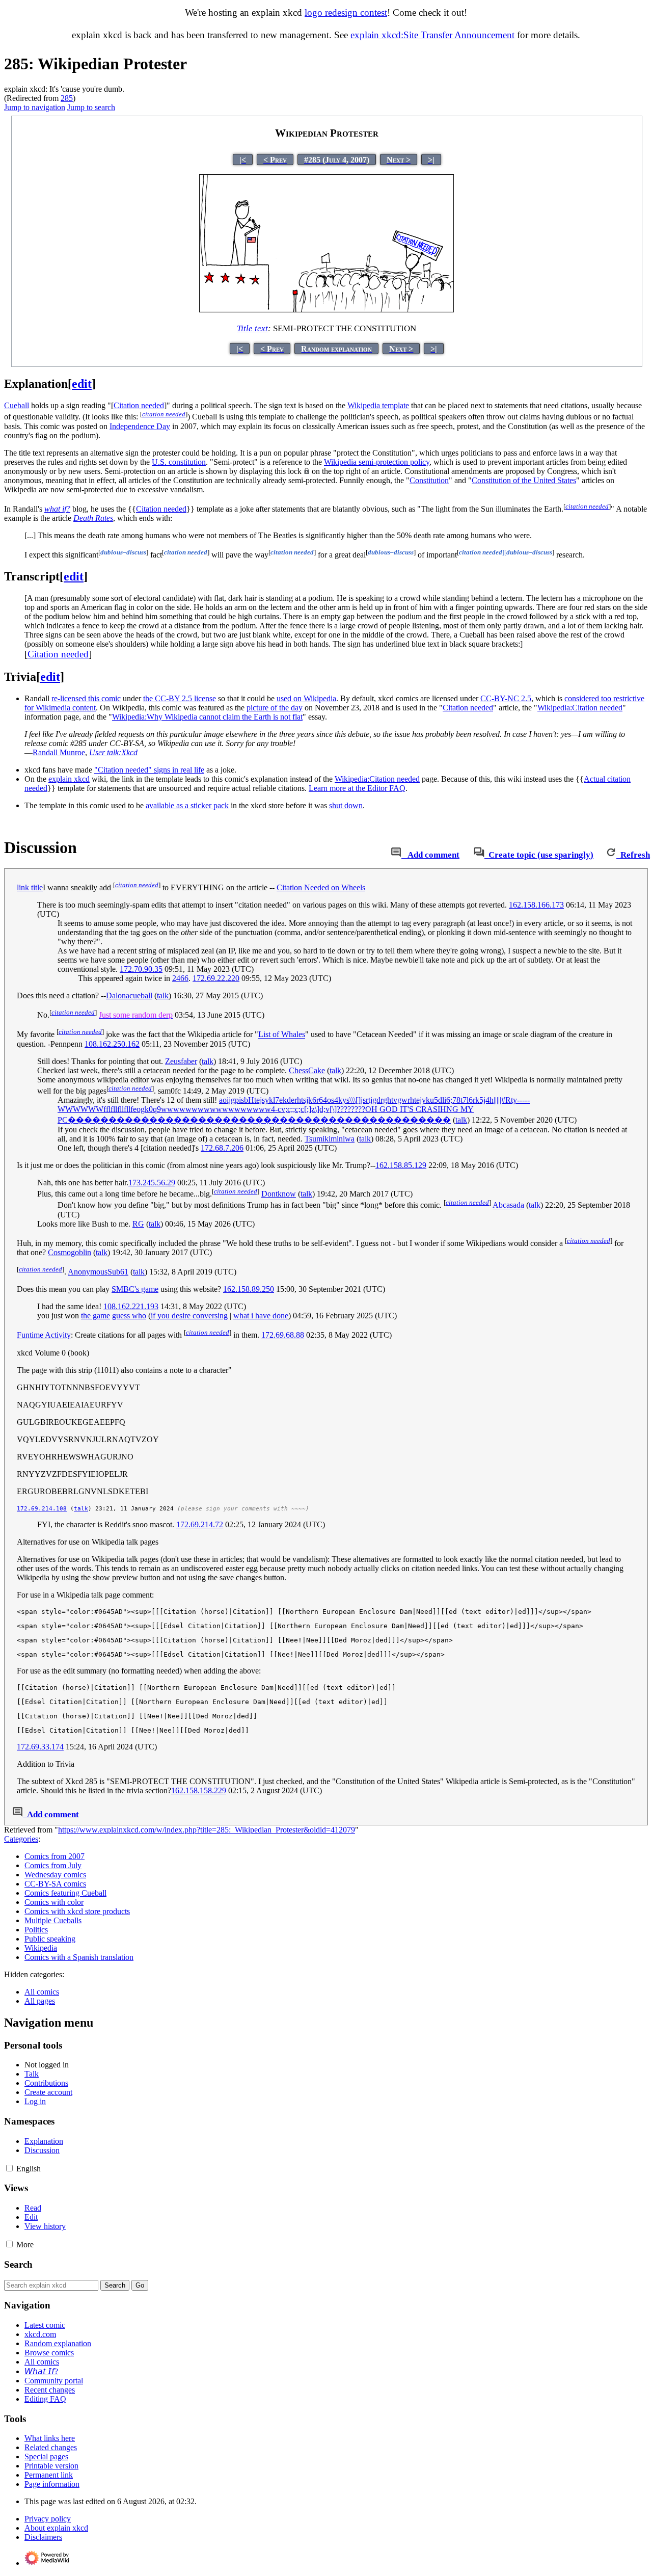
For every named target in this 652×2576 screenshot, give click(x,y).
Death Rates (93, 518)
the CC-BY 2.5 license (180, 698)
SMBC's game (135, 1289)
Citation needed (161, 509)
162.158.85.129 (401, 1165)
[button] (9, 2168)
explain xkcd (69, 779)
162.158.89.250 (249, 1289)
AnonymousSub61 (98, 1272)
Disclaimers (43, 2537)
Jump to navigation (35, 107)
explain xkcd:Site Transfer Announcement (432, 35)
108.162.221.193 (131, 1306)
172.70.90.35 (141, 969)
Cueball (17, 405)
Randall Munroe (59, 752)
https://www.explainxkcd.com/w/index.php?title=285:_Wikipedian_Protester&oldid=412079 (207, 1830)
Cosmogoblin (70, 1252)
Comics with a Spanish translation (79, 1957)
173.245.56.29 (152, 1183)
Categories (21, 1839)
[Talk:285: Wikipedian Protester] (396, 855)
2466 (180, 978)
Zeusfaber (181, 1061)
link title (30, 887)
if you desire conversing (189, 1316)
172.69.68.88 (283, 1335)
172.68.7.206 (222, 1148)
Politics (36, 1930)
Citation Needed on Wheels (321, 887)
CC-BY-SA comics (55, 1884)
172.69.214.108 (42, 1509)
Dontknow (279, 1194)
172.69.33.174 (40, 1747)
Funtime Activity (44, 1335)
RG (138, 1224)
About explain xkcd (56, 2528)
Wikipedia (41, 1948)
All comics (42, 1992)
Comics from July (53, 1865)
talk (163, 995)
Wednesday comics (55, 1875)
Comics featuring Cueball (65, 1893)
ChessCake (307, 1070)
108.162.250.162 (112, 1044)
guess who (129, 1316)
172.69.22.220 (216, 978)
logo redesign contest (346, 12)
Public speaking (50, 1939)
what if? (57, 509)
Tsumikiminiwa (330, 1139)
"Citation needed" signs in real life (149, 770)
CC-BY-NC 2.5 (506, 698)
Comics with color (54, 1902)
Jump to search (91, 107)
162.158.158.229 (199, 1790)
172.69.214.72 (200, 1524)
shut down (346, 805)
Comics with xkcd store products (77, 1911)
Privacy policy (48, 2519)
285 (67, 98)
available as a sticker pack (187, 805)
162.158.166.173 (536, 905)
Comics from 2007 (55, 1856)
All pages (40, 2001)
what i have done (261, 1316)
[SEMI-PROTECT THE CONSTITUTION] (327, 310)
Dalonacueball (129, 995)
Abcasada (508, 1205)
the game (96, 1316)
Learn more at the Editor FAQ (357, 788)
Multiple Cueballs (53, 1920)
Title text (252, 328)
